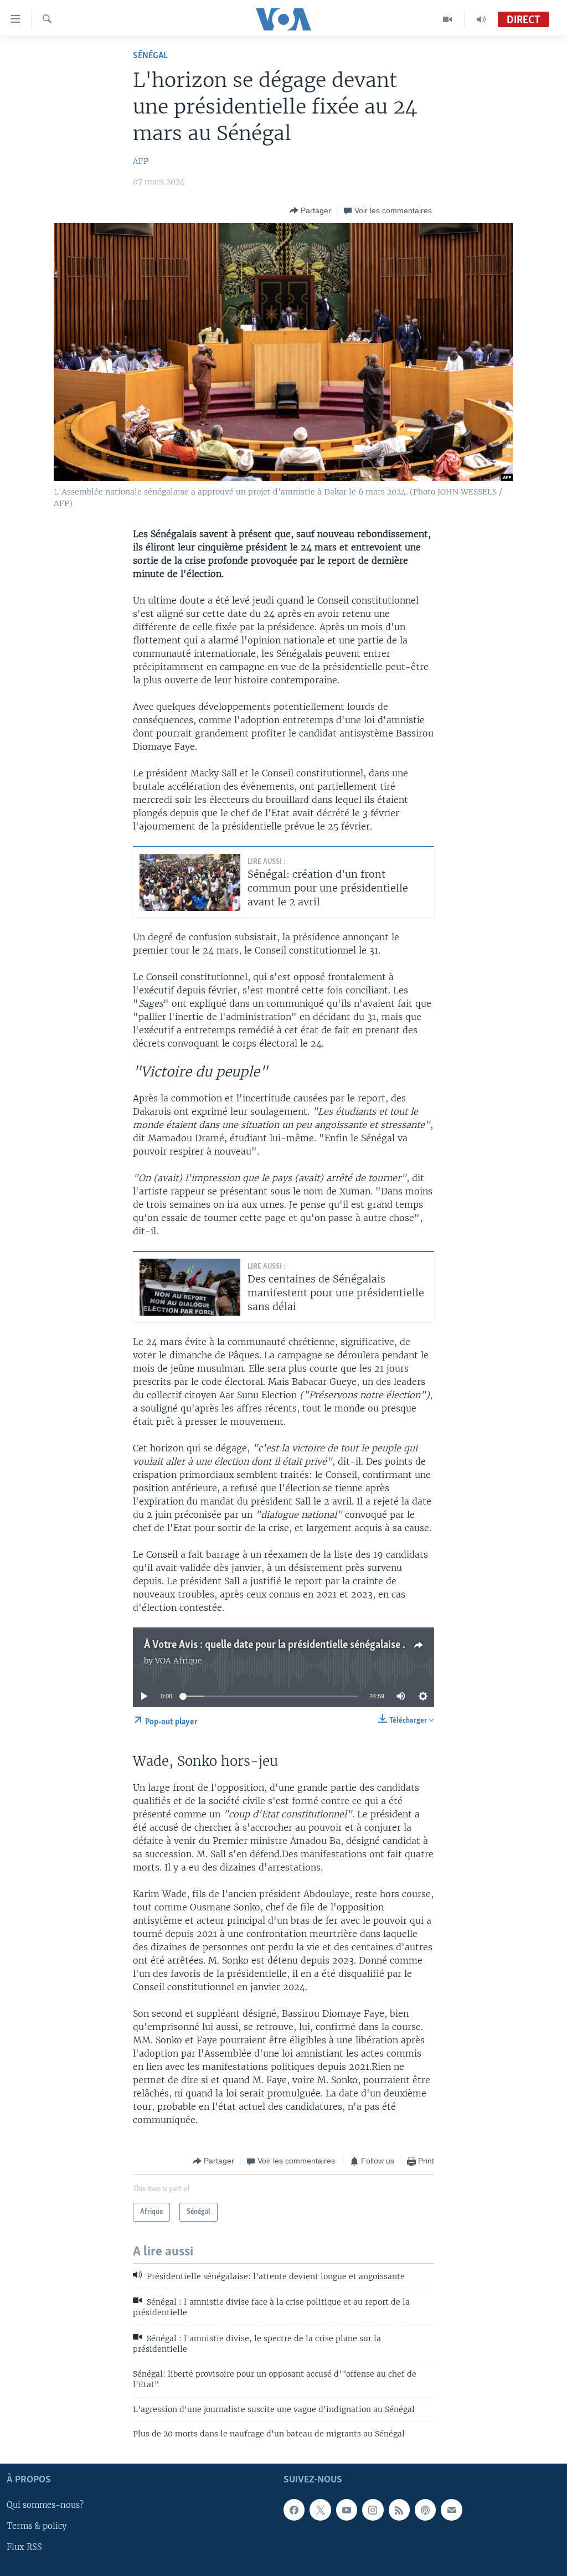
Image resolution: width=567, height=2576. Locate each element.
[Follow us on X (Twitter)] (320, 2510)
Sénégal (150, 56)
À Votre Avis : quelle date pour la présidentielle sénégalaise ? (275, 1645)
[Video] (448, 19)
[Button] (310, 210)
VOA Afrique (179, 1661)
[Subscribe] (451, 2510)
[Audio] (481, 19)
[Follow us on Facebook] (294, 2510)
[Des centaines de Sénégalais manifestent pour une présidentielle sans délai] (190, 1287)
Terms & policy (37, 2527)
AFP (141, 161)
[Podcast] (425, 2510)
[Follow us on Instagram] (373, 2510)
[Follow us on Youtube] (347, 2510)
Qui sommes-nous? (45, 2506)
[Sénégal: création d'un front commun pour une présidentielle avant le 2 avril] (190, 882)
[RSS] (399, 2510)
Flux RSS (24, 2548)
